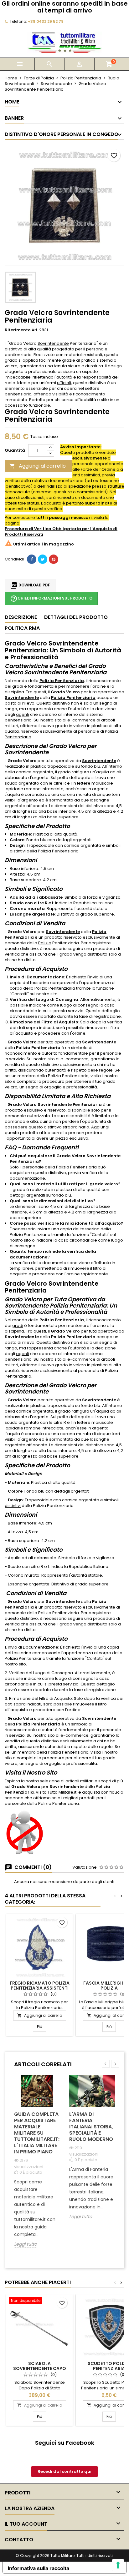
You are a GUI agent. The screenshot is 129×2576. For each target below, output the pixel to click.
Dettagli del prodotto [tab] (76, 617)
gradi (18, 686)
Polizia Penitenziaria (62, 681)
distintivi (18, 851)
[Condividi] (32, 559)
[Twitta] (43, 559)
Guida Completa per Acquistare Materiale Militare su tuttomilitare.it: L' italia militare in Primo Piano (37, 2133)
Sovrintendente (53, 343)
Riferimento (18, 330)
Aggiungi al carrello (38, 466)
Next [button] (115, 2064)
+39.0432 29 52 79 (46, 21)
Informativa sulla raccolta (39, 2568)
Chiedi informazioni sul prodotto (51, 599)
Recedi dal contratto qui (64, 2471)
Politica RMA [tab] (22, 628)
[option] (37, 2166)
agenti (23, 714)
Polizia (44, 851)
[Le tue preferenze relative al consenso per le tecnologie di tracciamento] (118, 2565)
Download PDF (30, 585)
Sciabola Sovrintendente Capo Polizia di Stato (40, 2368)
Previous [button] (106, 2064)
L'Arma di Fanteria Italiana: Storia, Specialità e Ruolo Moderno (91, 2127)
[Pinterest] (54, 559)
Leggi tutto (26, 2244)
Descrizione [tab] (21, 617)
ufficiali (64, 383)
